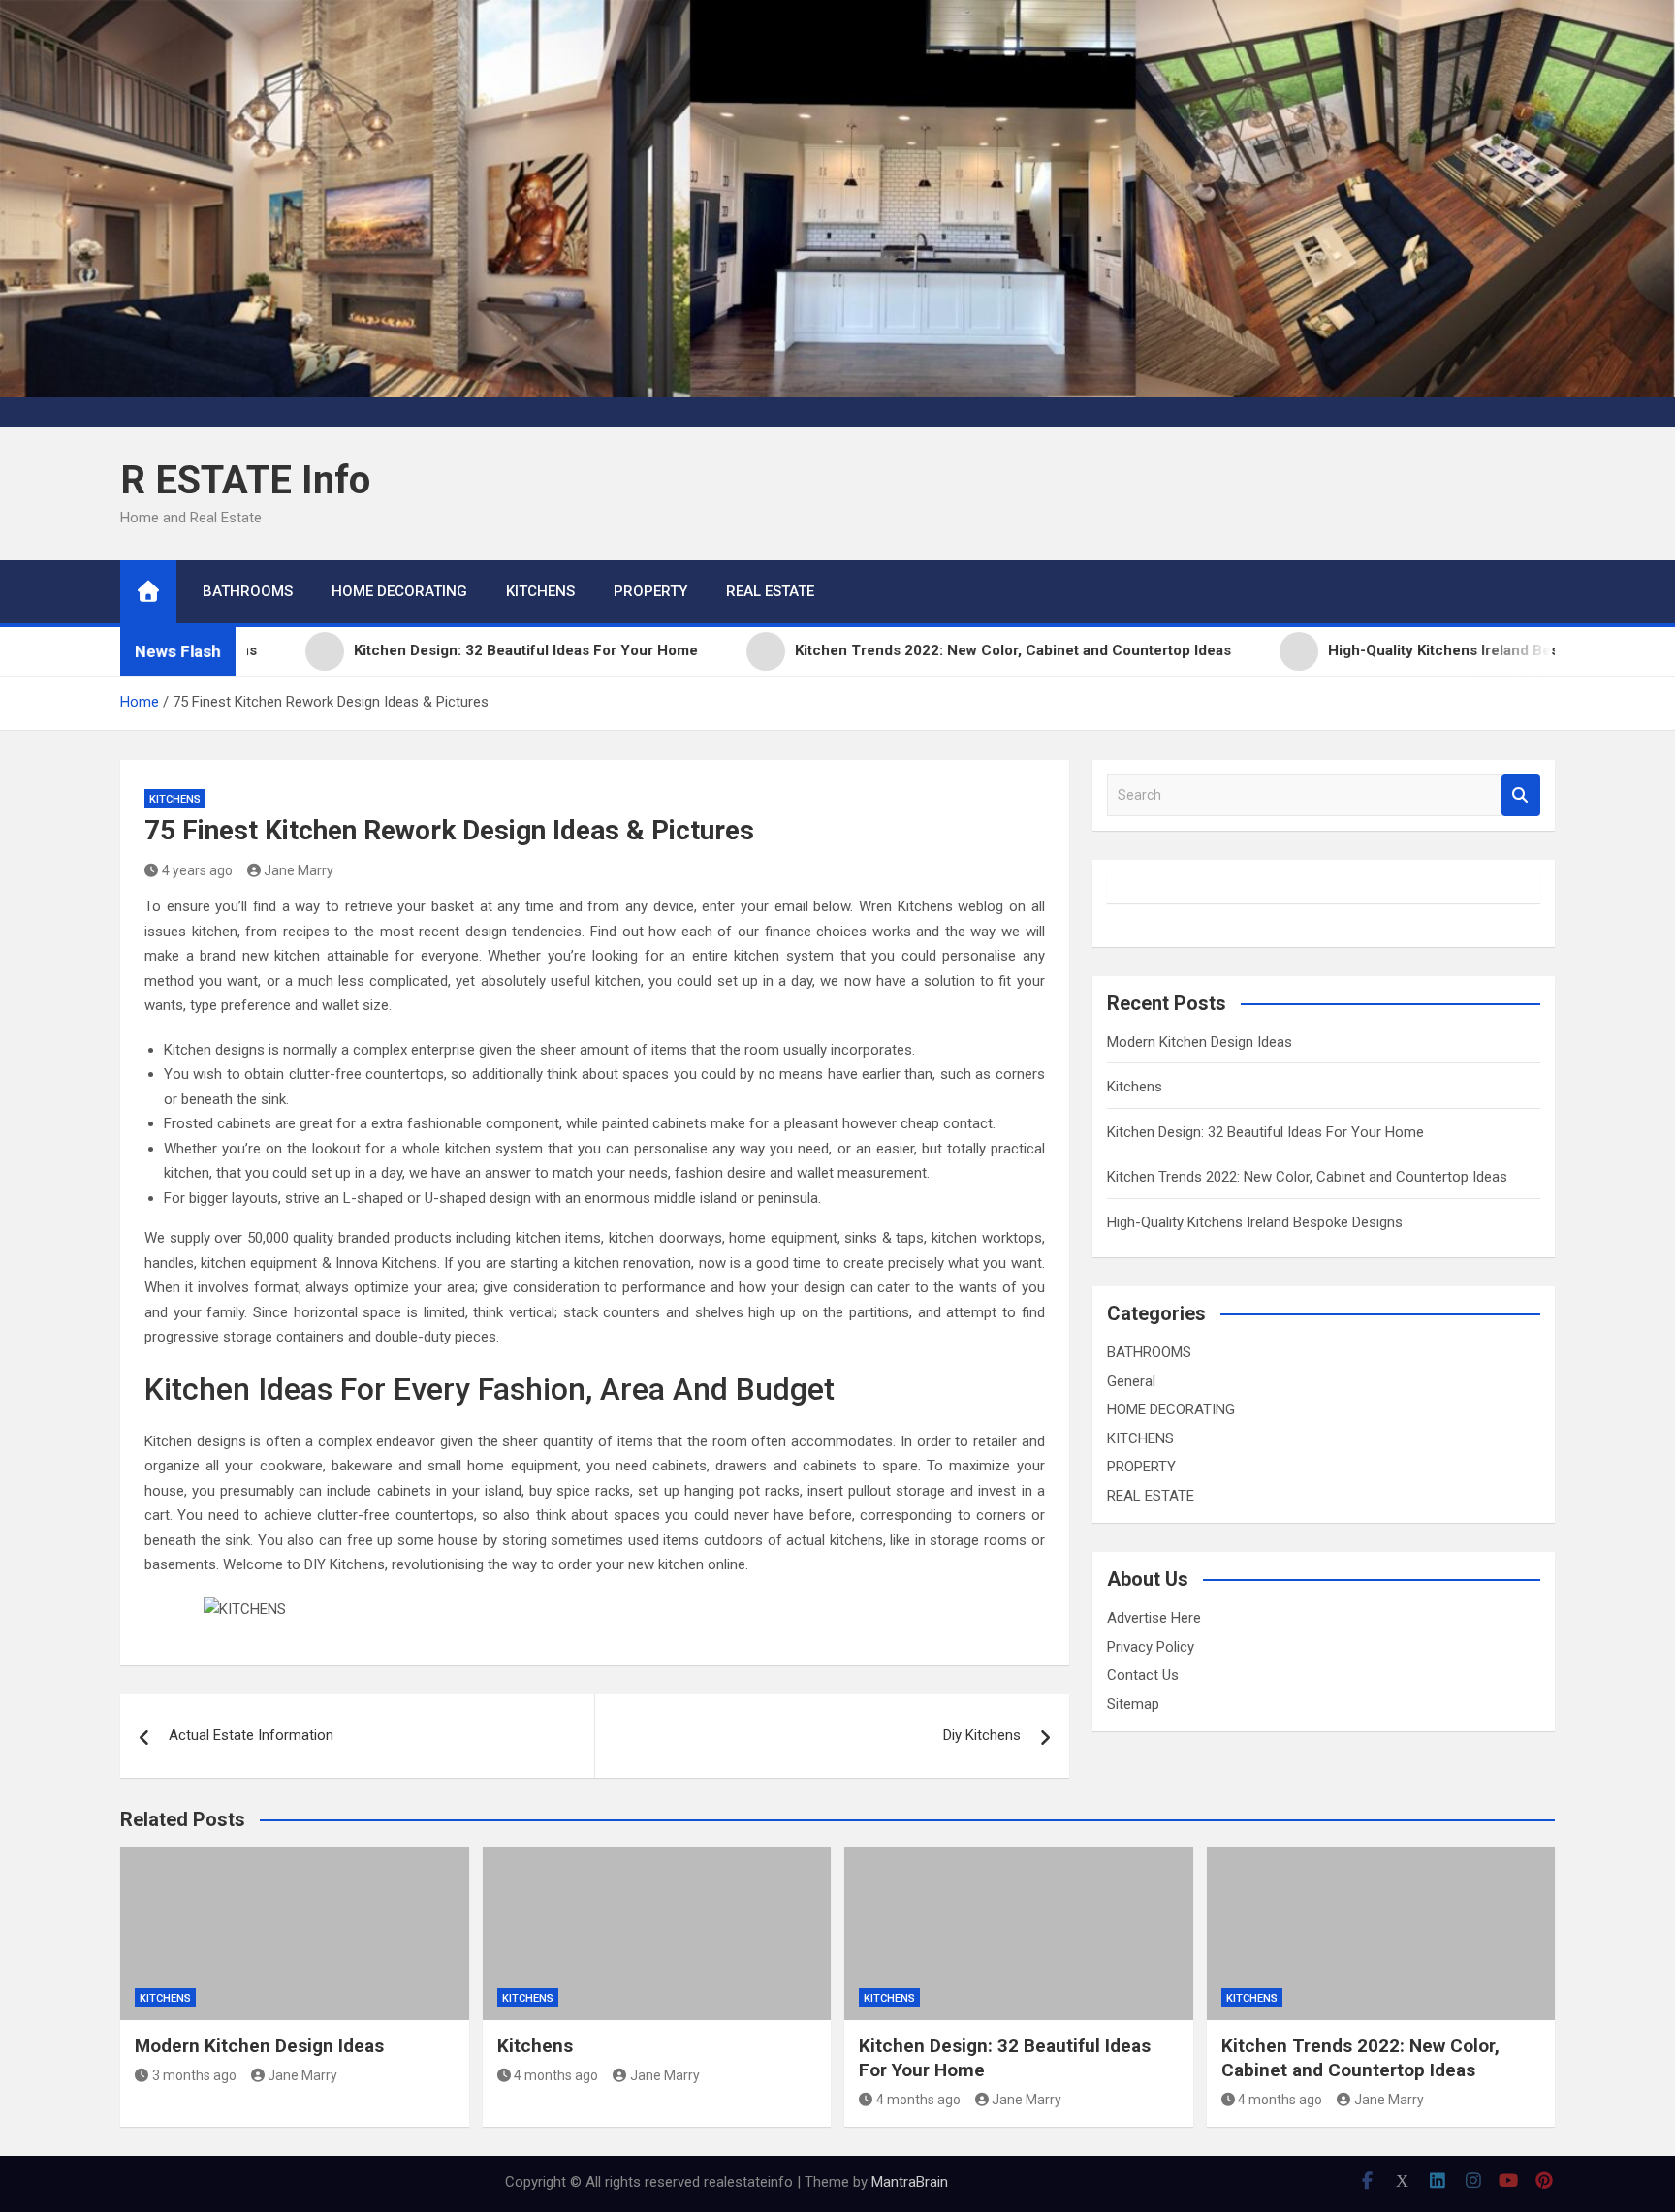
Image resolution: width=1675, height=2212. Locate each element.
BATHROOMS (248, 591)
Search (1521, 795)
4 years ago (197, 870)
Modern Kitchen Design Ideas (1200, 1042)
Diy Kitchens (982, 1735)
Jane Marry (299, 870)
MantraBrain (910, 2182)
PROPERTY (650, 591)
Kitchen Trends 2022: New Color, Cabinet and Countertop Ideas (1307, 1177)
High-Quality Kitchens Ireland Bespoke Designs (1255, 1222)
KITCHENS (540, 591)
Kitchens (1135, 1087)
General (1131, 1381)
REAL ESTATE (770, 591)
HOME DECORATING (399, 591)
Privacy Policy (1151, 1647)
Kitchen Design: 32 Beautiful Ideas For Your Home (1265, 1132)
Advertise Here (1154, 1618)
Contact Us (1143, 1675)
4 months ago (556, 2075)
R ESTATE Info (245, 480)
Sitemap (1133, 1704)
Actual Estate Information (251, 1735)
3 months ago (194, 2075)
